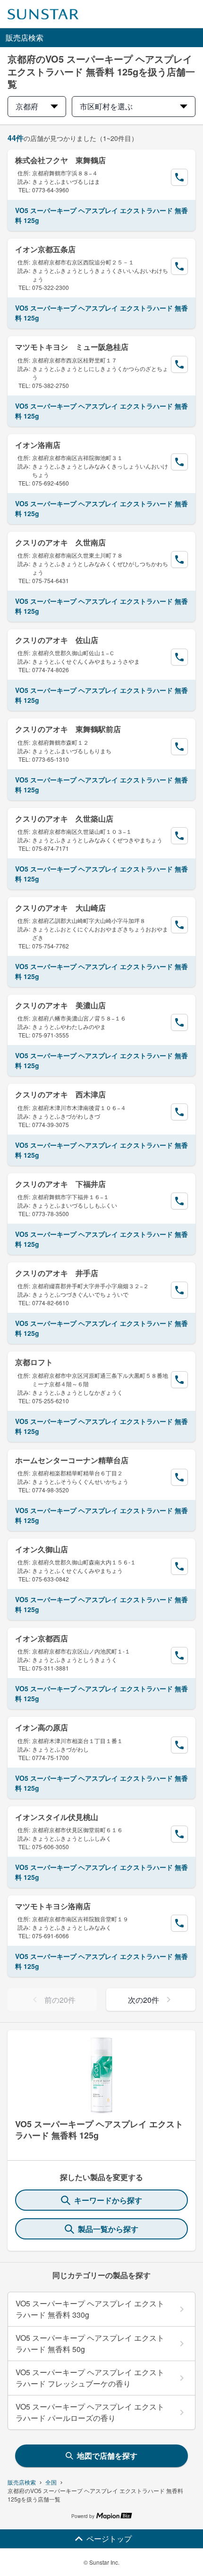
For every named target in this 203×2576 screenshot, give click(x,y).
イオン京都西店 (42, 1638)
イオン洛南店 (38, 445)
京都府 (27, 106)
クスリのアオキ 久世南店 (60, 542)
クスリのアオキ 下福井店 (60, 1184)
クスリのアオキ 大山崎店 (60, 908)
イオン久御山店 (42, 1549)
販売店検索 (22, 2482)
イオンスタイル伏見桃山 (57, 1817)
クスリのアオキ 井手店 (57, 1273)
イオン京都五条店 (45, 249)
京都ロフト (34, 1362)
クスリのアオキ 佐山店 (57, 640)
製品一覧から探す (108, 2229)
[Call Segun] (179, 177)
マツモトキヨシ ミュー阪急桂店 (72, 347)
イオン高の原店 (42, 1727)
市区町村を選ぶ (106, 106)
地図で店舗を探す (107, 2456)
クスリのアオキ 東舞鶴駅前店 (68, 729)
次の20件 (144, 2000)
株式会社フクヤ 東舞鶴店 (60, 160)
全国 (51, 2482)
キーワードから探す (108, 2200)
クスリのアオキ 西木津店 (60, 1094)
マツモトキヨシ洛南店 (53, 1906)
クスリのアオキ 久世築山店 (64, 819)
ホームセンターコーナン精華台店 (72, 1460)
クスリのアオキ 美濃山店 (60, 1005)
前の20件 (60, 2000)
